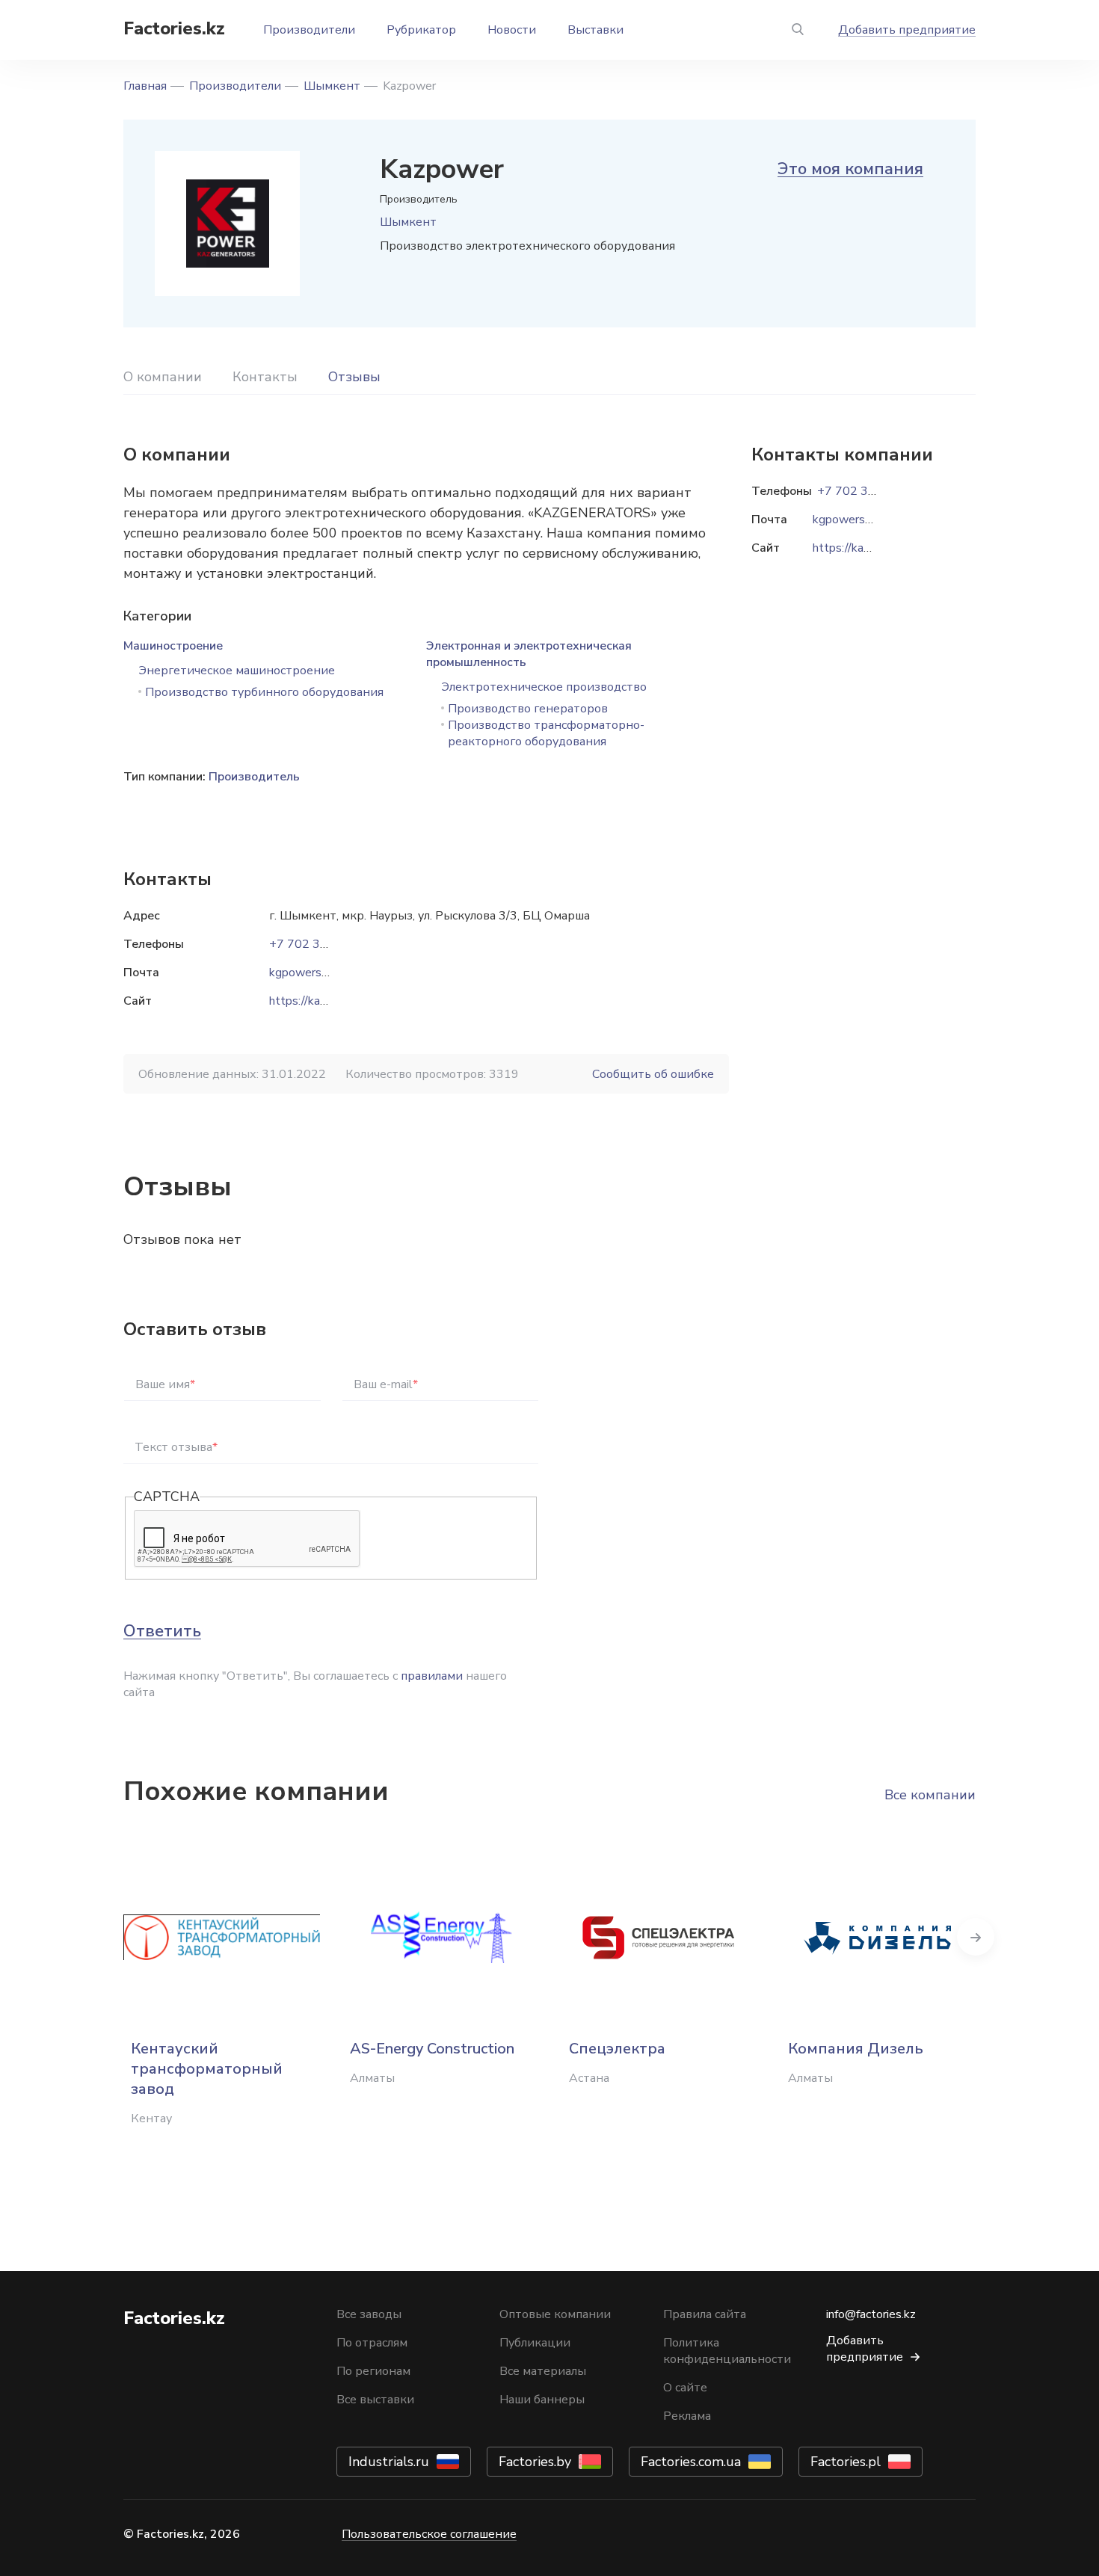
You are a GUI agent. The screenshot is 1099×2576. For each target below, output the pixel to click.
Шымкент (332, 86)
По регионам (373, 2371)
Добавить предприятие (907, 30)
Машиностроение (173, 646)
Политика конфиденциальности (727, 2351)
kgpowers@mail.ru (318, 973)
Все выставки (375, 2400)
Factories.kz (174, 28)
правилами (432, 1676)
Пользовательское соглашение (429, 2534)
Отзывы (354, 377)
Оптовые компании (555, 2314)
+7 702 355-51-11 (321, 944)
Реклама (687, 2416)
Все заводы (369, 2314)
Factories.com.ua (691, 2462)
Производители (309, 30)
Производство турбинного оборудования (264, 692)
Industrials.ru (389, 2462)
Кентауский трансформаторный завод (207, 2069)
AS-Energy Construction (432, 2049)
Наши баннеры (542, 2400)
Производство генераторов (528, 709)
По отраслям (372, 2343)
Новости (512, 30)
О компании (163, 377)
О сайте (685, 2388)
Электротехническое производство (544, 687)
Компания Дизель (856, 2049)
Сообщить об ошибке (653, 1074)
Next (976, 1937)
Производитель (254, 777)
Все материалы (543, 2371)
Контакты (265, 377)
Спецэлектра (617, 2049)
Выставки (595, 30)
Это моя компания (850, 169)
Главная (145, 86)
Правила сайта (705, 2314)
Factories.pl (846, 2462)
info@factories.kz (871, 2314)
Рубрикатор (421, 30)
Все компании (930, 1795)
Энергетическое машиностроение (237, 671)
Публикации (535, 2343)
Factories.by (535, 2462)
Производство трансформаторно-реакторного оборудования (546, 733)
